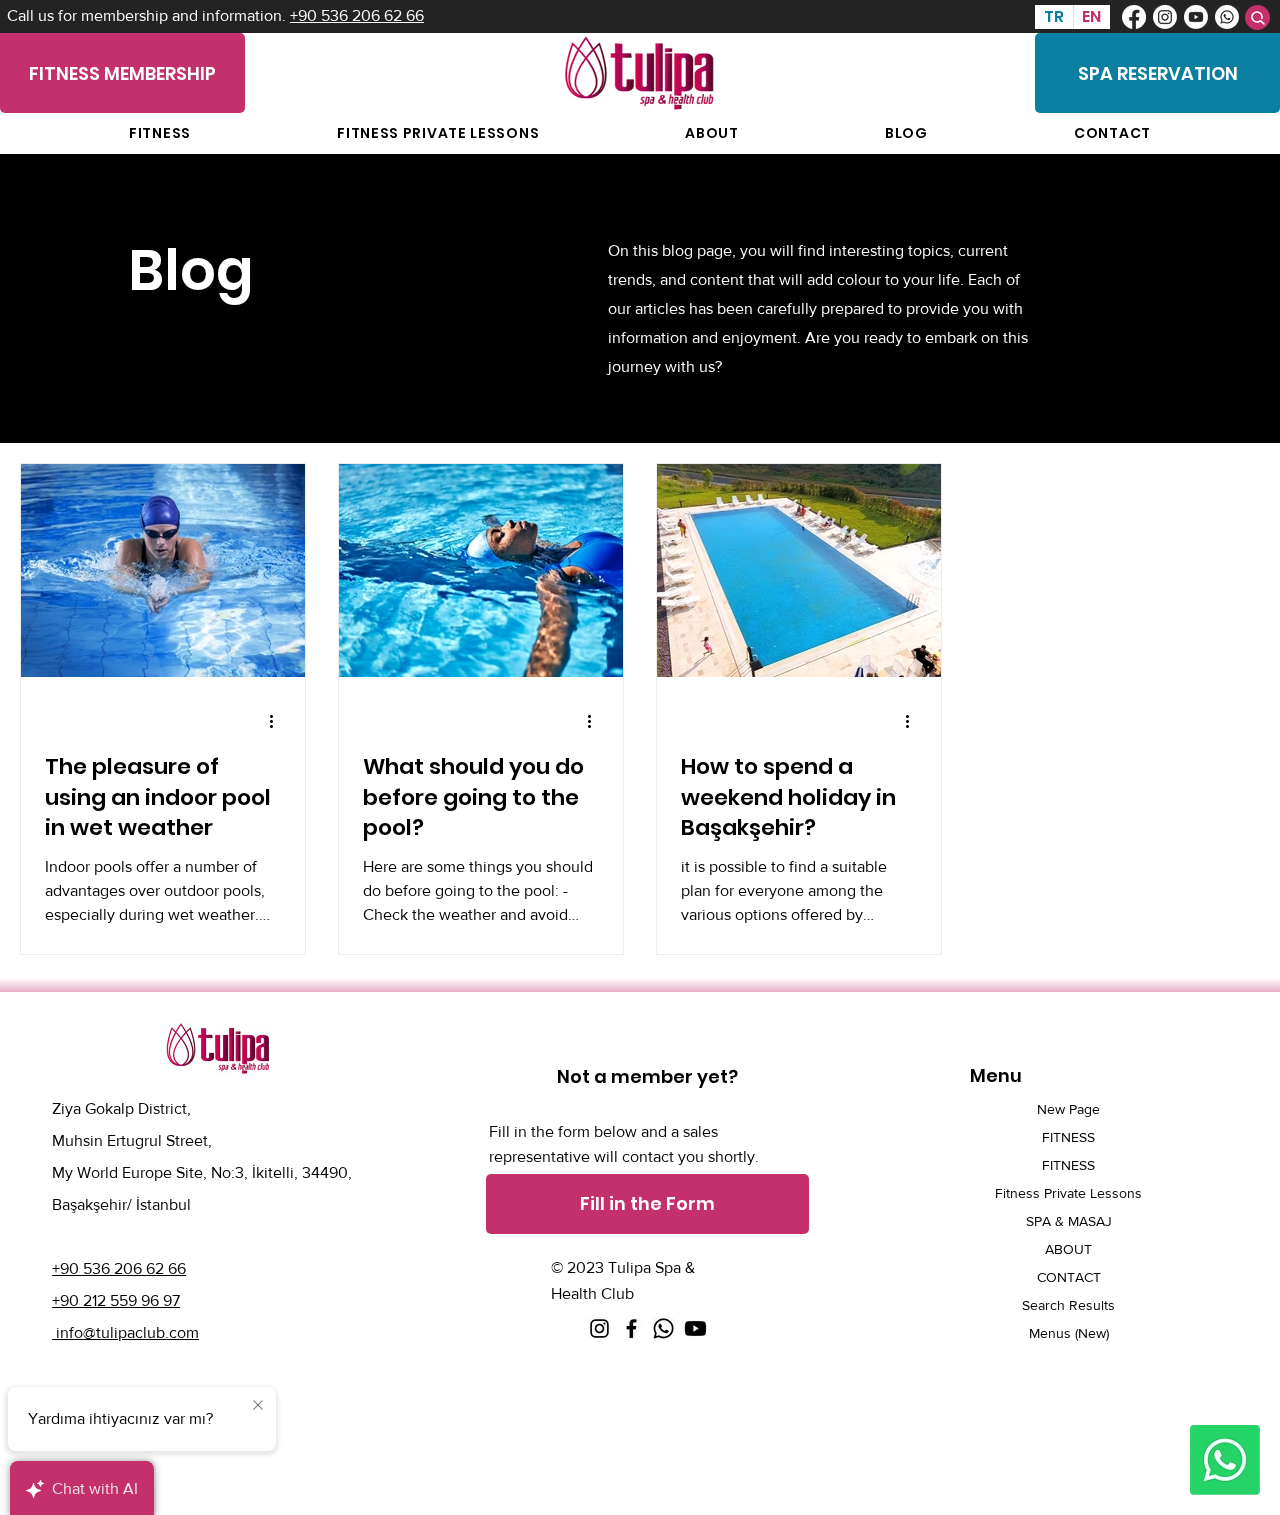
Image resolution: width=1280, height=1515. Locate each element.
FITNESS (1068, 1137)
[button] (647, 1204)
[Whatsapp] (1227, 17)
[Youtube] (1196, 17)
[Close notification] (258, 1406)
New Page (1068, 1109)
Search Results (1068, 1305)
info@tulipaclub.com (125, 1332)
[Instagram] (1165, 17)
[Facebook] (1134, 17)
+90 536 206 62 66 (357, 15)
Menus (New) (1069, 1333)
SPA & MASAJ (1069, 1221)
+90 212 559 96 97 (116, 1300)
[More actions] (278, 722)
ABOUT (1068, 1249)
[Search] (1257, 17)
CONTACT (1069, 1277)
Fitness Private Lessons (1068, 1193)
